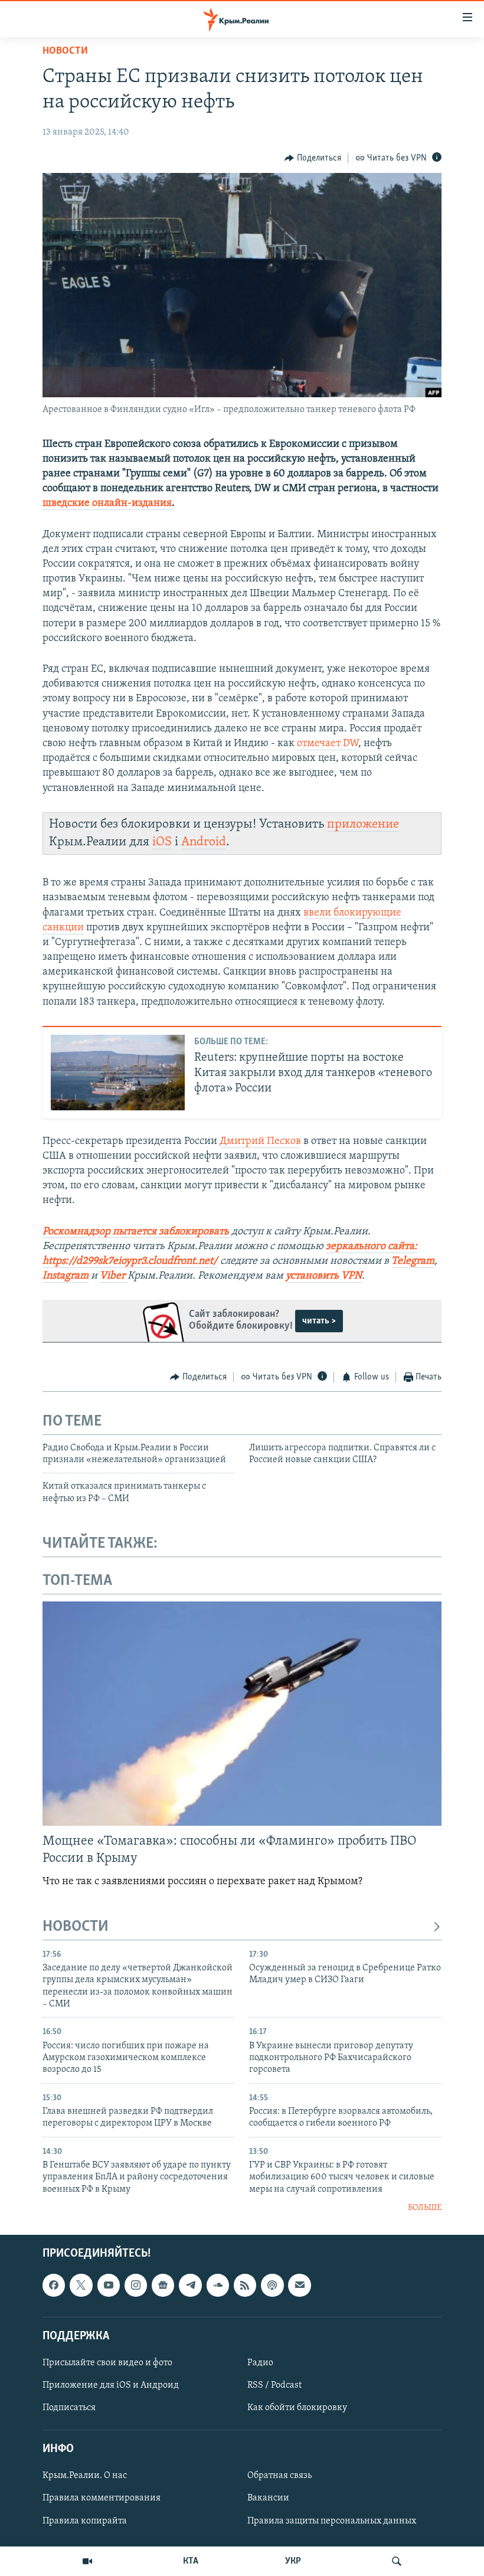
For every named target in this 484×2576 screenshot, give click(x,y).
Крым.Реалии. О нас (85, 2476)
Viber (112, 1276)
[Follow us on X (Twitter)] (81, 2285)
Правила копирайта (85, 2521)
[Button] (313, 158)
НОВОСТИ (76, 1927)
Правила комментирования (102, 2498)
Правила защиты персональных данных (332, 2521)
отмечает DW (328, 744)
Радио (260, 2362)
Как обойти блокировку (297, 2408)
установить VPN (324, 1276)
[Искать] (397, 2561)
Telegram (413, 1261)
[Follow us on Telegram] (190, 2285)
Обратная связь (279, 2476)
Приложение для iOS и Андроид (111, 2385)
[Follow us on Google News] (163, 2285)
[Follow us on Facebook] (54, 2285)
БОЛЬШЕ (425, 2208)
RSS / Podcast (274, 2385)
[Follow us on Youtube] (109, 2285)
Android (204, 842)
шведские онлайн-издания (107, 504)
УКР (293, 2561)
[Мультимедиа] (87, 2561)
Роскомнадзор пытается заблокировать (136, 1232)
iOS (162, 842)
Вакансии (268, 2498)
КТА (191, 2561)
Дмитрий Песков (260, 1142)
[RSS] (245, 2285)
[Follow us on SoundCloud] (218, 2285)
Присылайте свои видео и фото (107, 2362)
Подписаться (69, 2408)
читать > (319, 1321)
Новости (65, 51)
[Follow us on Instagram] (136, 2285)
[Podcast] (272, 2285)
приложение (363, 824)
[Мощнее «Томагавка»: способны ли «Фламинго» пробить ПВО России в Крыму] (242, 1714)
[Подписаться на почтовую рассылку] (299, 2285)
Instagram (66, 1276)
